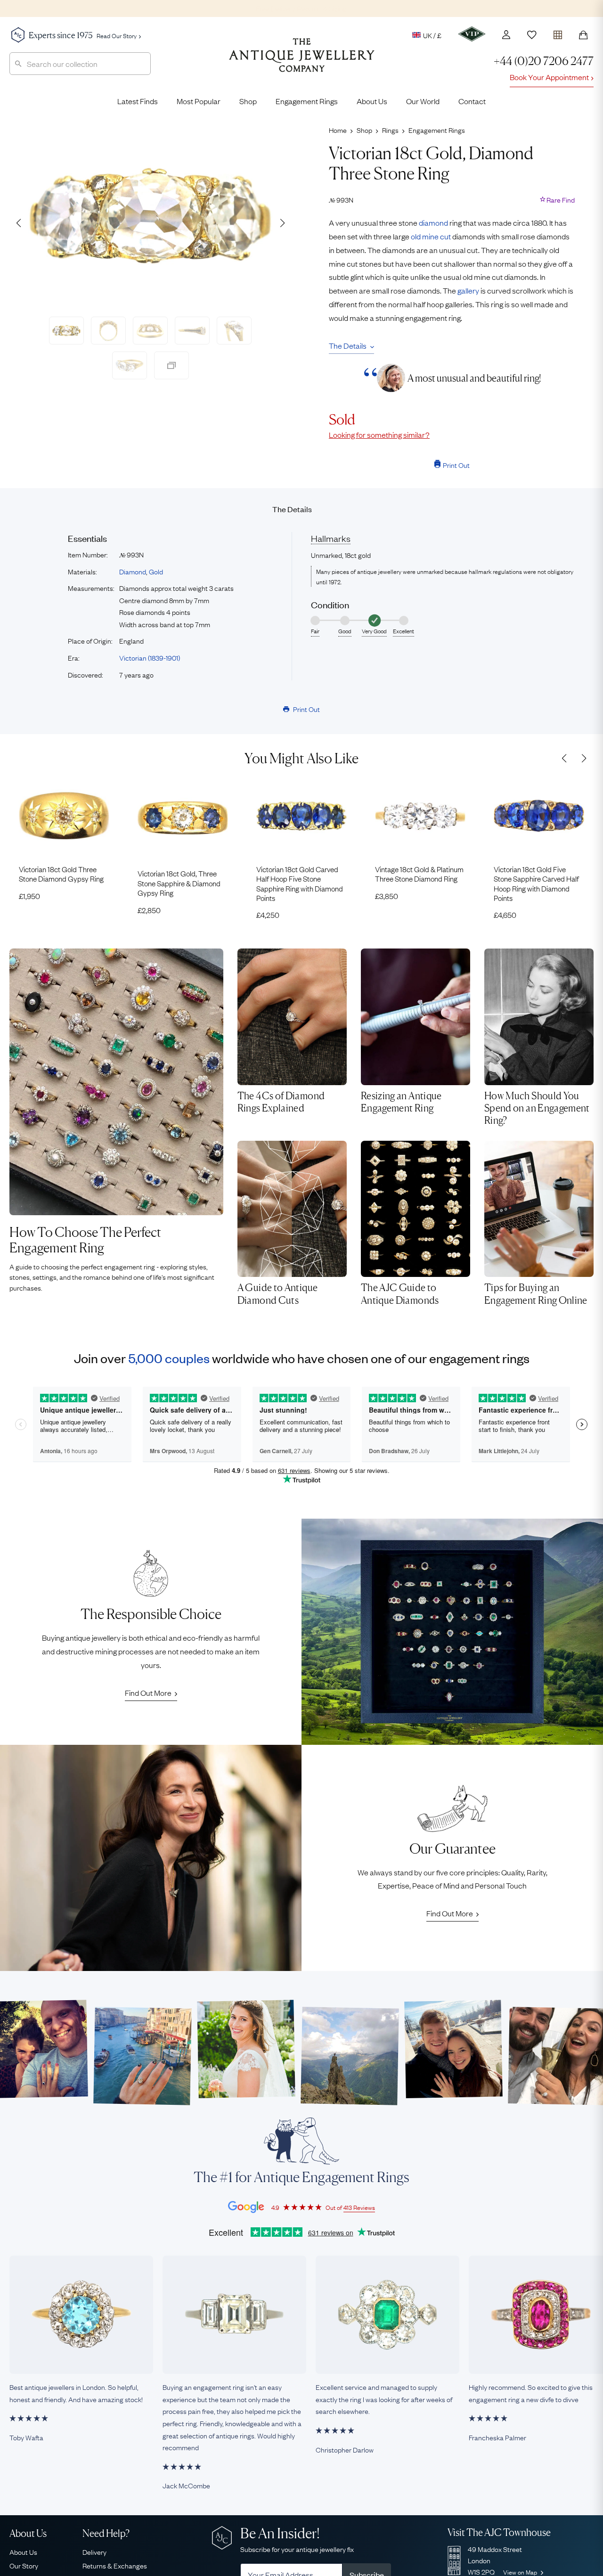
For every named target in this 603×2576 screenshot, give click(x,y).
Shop (248, 101)
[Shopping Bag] (583, 35)
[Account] (506, 35)
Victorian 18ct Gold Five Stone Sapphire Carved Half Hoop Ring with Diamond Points (536, 883)
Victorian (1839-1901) (150, 657)
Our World (423, 101)
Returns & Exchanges (115, 2565)
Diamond (133, 571)
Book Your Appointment (549, 77)
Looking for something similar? (379, 434)
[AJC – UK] (302, 62)
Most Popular (199, 101)
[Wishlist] (532, 35)
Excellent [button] (403, 631)
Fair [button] (315, 631)
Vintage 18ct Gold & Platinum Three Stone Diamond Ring (419, 874)
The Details (348, 345)
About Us (372, 101)
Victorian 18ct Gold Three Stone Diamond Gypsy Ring (61, 874)
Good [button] (345, 631)
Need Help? (106, 2533)
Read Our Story (117, 35)
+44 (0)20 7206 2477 (544, 61)
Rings (390, 130)
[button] (282, 223)
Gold (156, 571)
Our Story (24, 2565)
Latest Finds (138, 101)
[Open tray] (558, 33)
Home (338, 130)
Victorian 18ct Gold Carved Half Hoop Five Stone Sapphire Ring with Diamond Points (300, 883)
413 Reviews (359, 2207)
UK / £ (432, 35)
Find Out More (148, 1693)
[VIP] (472, 34)
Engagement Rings (307, 101)
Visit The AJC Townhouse (499, 2532)
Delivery (94, 2551)
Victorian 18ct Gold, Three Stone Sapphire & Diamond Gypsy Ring (179, 883)
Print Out (456, 465)
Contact (472, 101)
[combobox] (80, 64)
